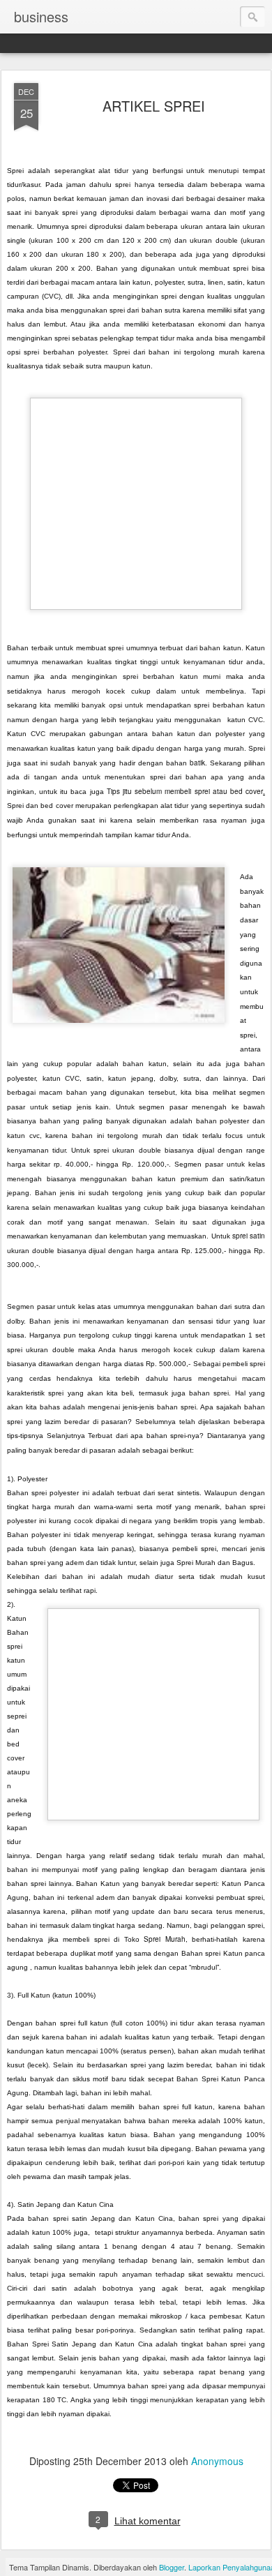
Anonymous (217, 2461)
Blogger (172, 2567)
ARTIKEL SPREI (154, 106)
